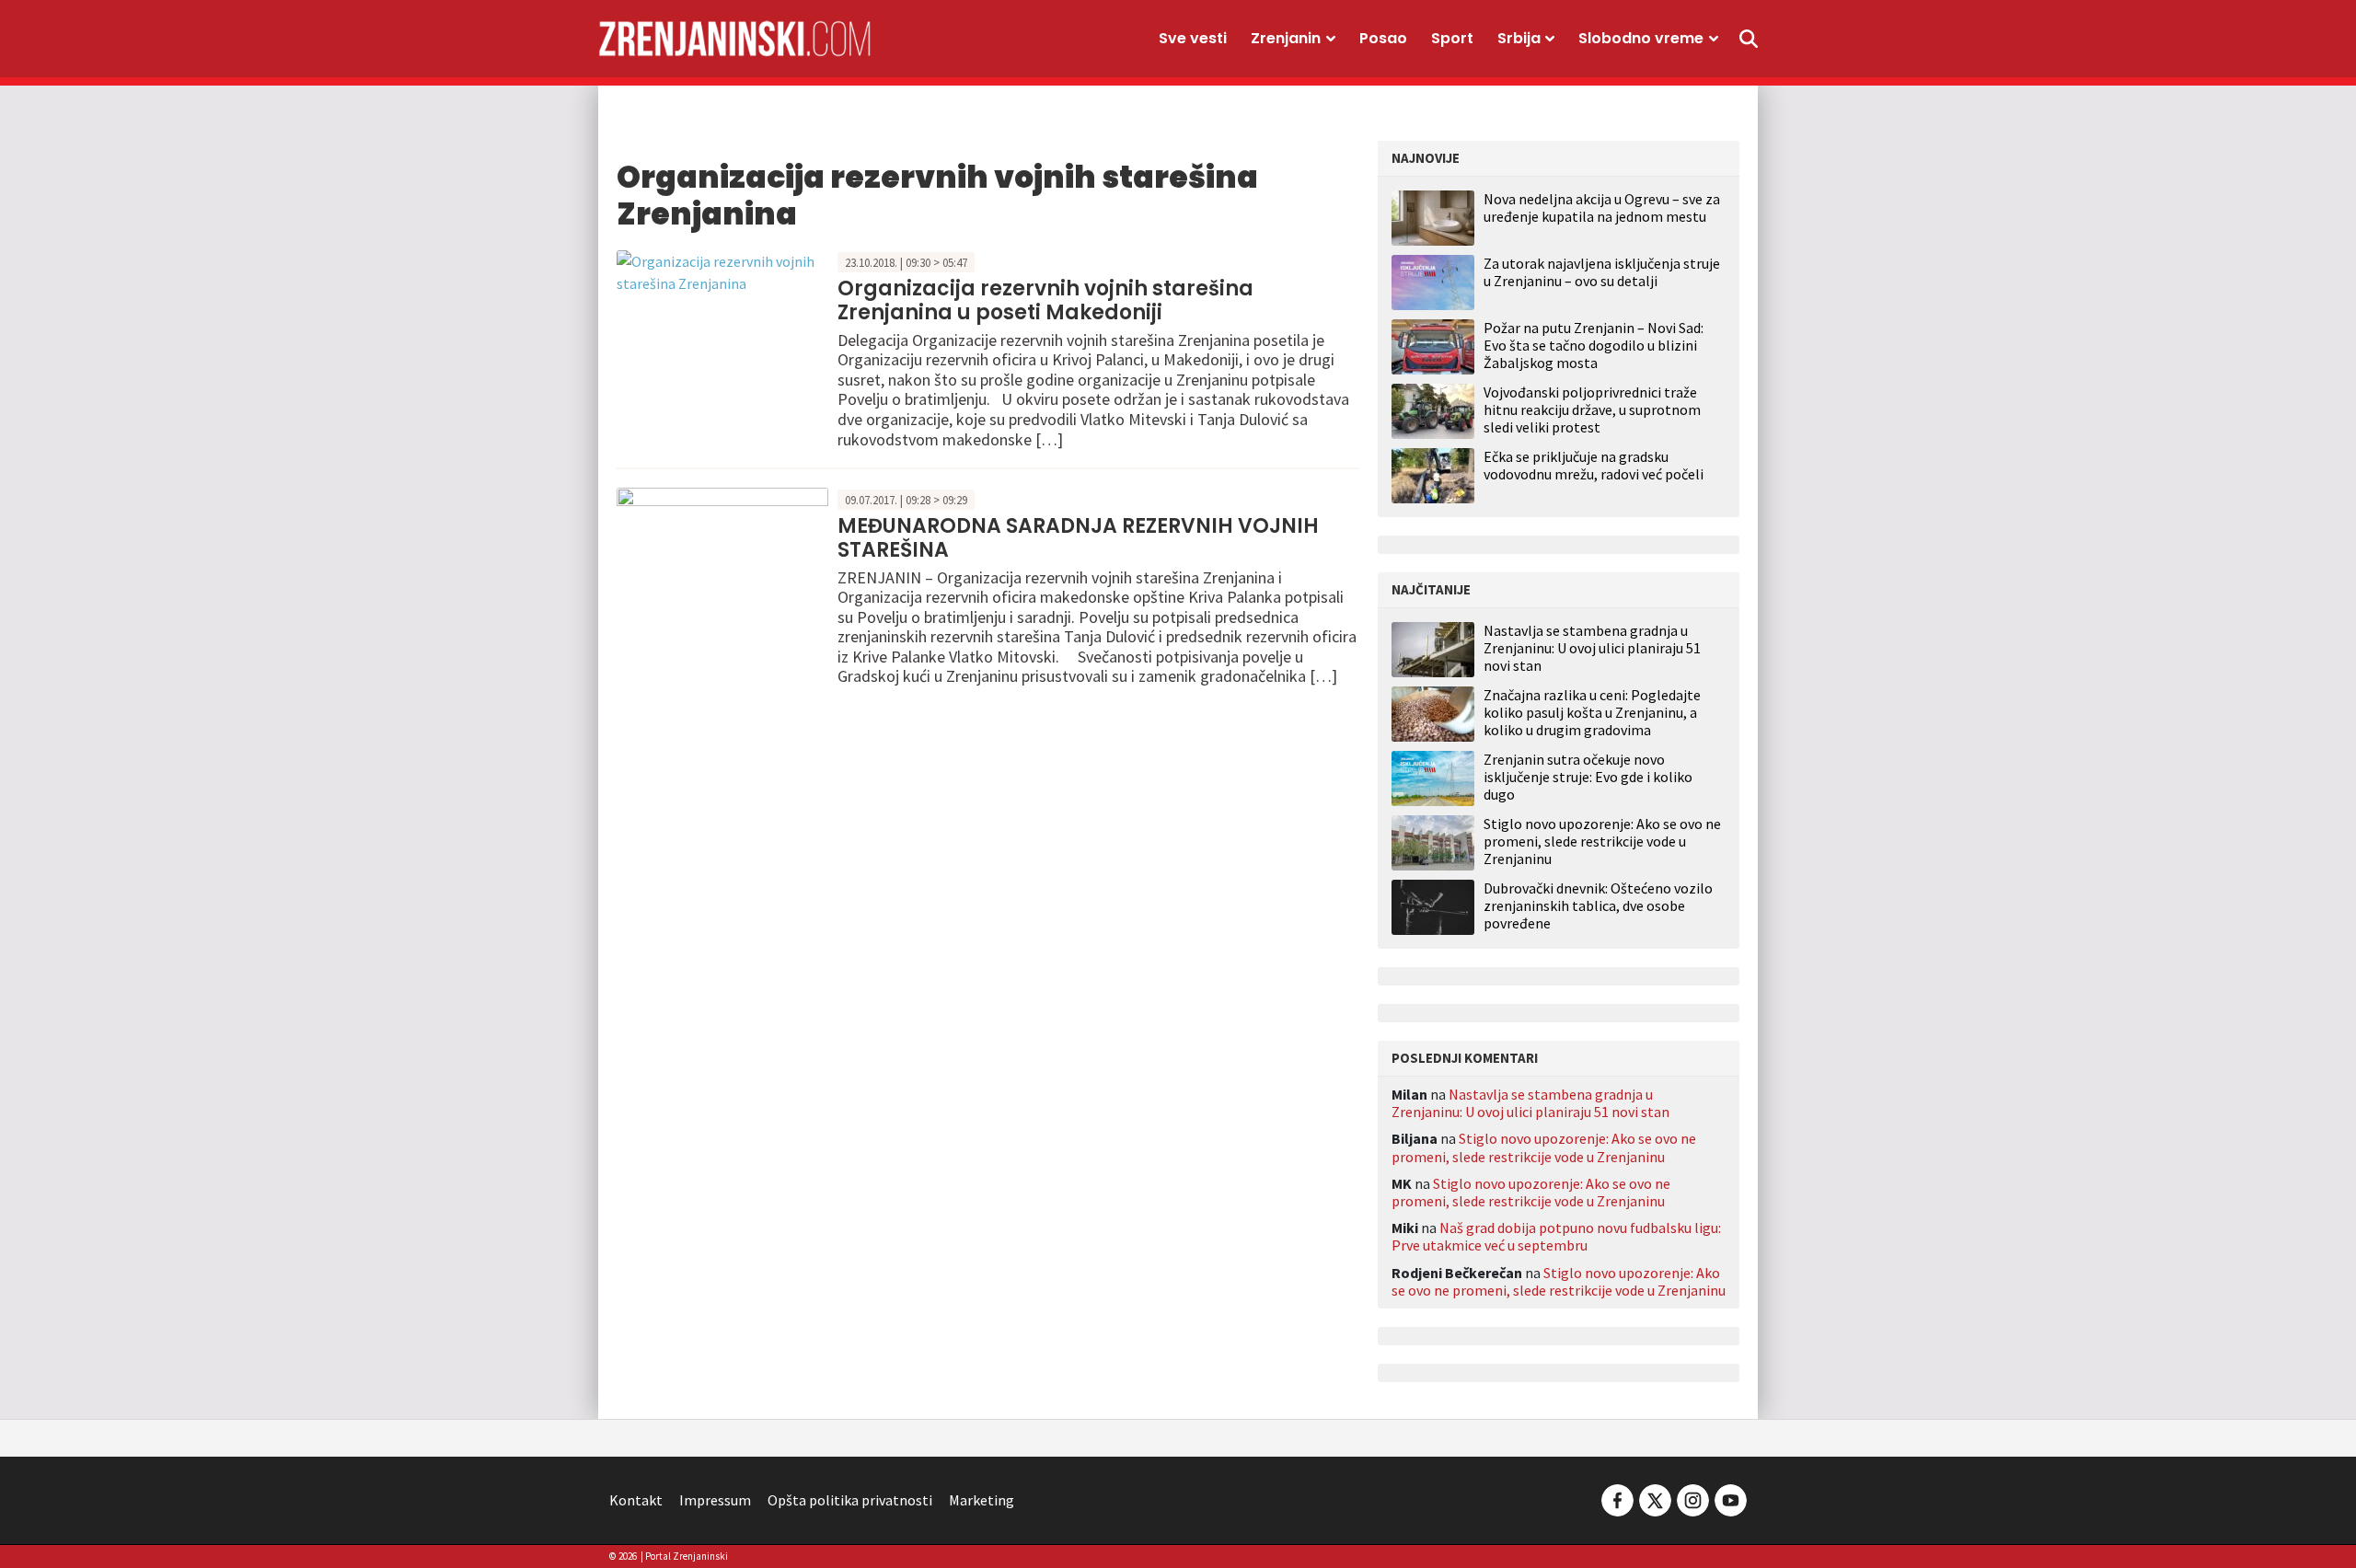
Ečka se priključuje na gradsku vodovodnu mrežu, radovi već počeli (1594, 465)
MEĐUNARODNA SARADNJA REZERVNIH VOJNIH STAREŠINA (1078, 538)
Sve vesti (1193, 38)
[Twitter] (1655, 1498)
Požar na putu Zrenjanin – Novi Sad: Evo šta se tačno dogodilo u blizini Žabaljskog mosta (1594, 345)
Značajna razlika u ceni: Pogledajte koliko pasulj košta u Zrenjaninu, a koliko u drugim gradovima (1592, 713)
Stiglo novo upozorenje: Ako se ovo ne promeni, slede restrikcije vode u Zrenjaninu (1602, 842)
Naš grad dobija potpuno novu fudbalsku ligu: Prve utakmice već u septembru (1556, 1236)
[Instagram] (1693, 1498)
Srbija (1519, 38)
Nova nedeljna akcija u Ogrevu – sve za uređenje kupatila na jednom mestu (1602, 208)
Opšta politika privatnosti (850, 1500)
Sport (1452, 38)
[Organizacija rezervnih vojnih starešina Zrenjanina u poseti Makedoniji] (722, 271)
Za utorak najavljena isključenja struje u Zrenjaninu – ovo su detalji (1602, 272)
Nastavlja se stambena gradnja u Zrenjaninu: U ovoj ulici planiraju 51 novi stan (1592, 648)
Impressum (715, 1500)
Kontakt (636, 1500)
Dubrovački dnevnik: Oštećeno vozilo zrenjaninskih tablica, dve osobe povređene (1598, 906)
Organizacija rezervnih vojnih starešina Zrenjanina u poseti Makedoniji (1045, 300)
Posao (1383, 38)
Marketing (982, 1500)
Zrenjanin (1286, 38)
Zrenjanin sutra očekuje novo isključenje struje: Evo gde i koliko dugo (1588, 777)
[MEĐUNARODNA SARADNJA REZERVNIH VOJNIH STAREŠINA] (722, 555)
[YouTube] (1729, 1498)
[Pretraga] (1749, 39)
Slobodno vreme (1641, 38)
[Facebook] (1617, 1498)
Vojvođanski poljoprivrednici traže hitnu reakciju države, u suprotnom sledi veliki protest (1592, 409)
